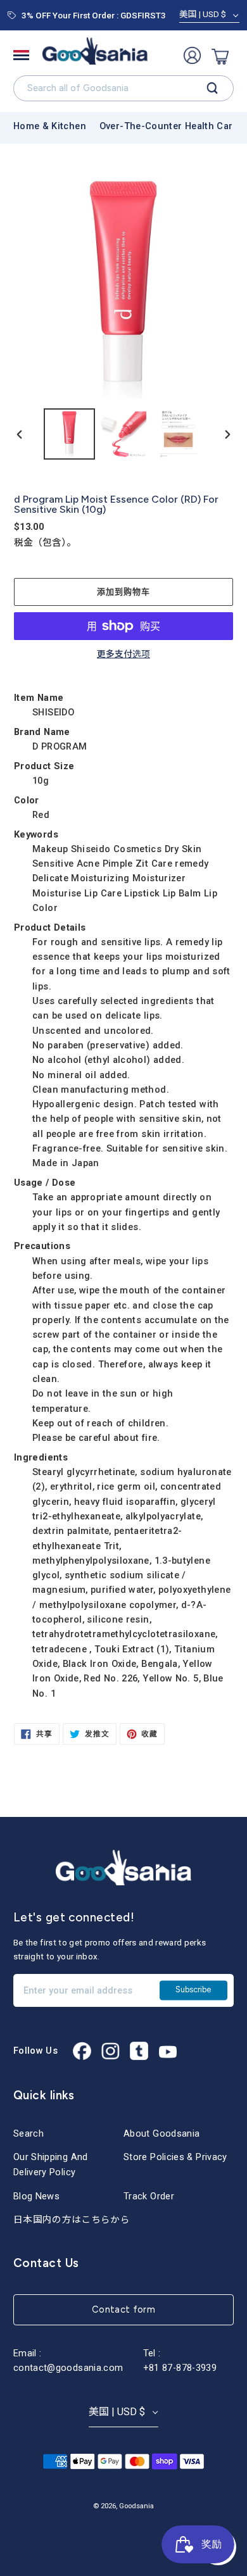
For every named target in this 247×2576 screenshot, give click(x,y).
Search (28, 2133)
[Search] (212, 89)
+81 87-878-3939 (180, 2368)
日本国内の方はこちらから (72, 2220)
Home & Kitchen (50, 126)
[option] (70, 434)
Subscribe (193, 1990)
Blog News (36, 2196)
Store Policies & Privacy (175, 2157)
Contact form (123, 2309)
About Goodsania (161, 2133)
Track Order (149, 2196)
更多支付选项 (123, 655)
